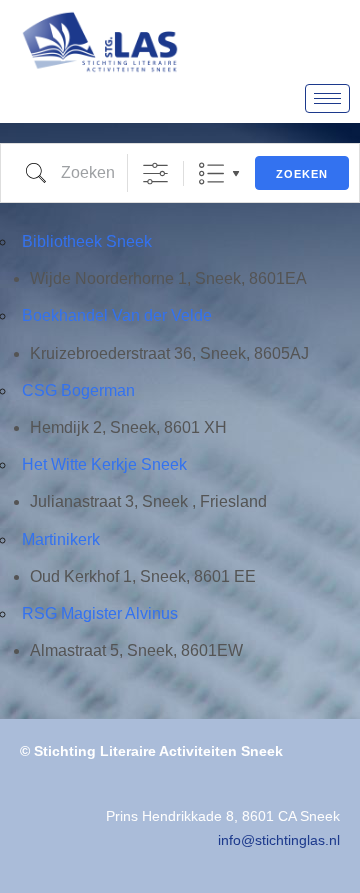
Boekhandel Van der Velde (117, 315)
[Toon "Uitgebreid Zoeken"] (155, 173)
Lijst (211, 173)
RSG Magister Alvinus (100, 613)
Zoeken (302, 174)
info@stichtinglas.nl (279, 840)
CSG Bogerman (78, 390)
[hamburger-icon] (327, 98)
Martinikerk (61, 539)
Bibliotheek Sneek (87, 241)
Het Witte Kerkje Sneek (104, 464)
